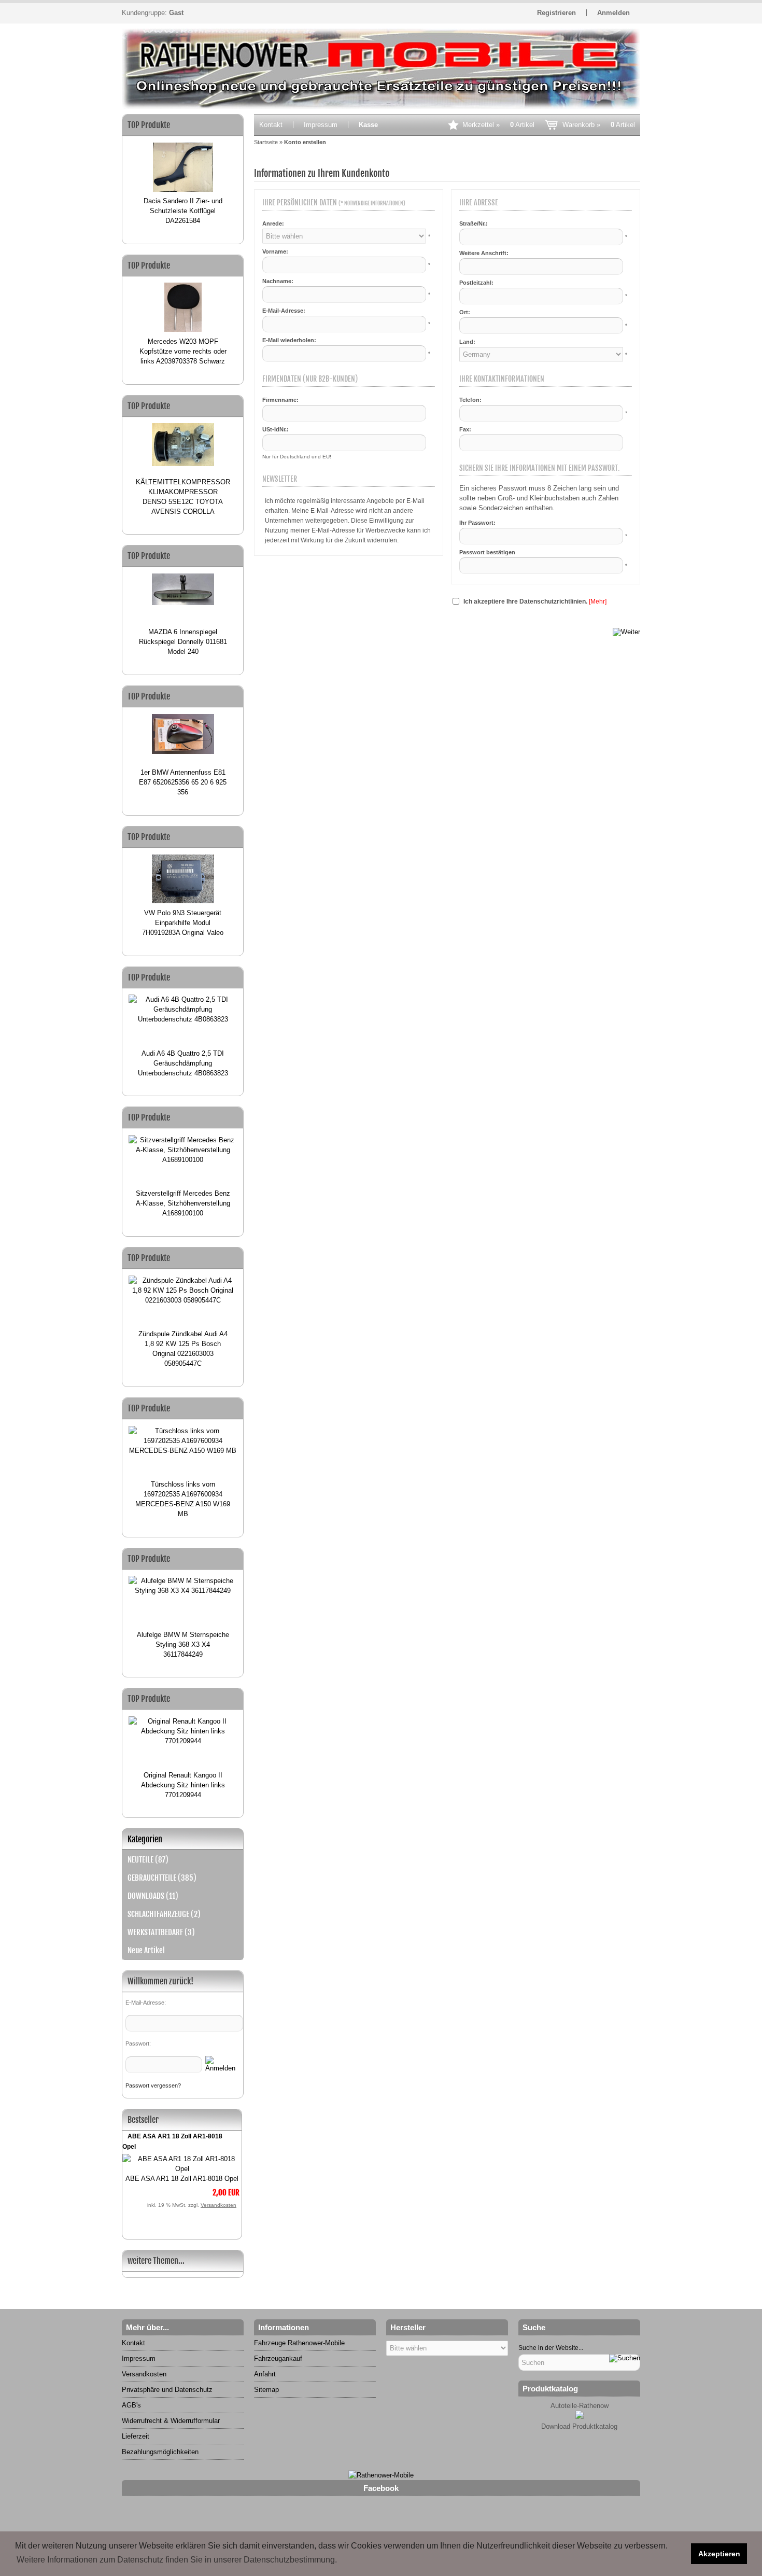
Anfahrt (265, 2374)
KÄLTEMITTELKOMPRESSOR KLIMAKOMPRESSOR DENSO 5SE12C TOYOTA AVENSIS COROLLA (183, 497)
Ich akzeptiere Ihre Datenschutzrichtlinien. (525, 601)
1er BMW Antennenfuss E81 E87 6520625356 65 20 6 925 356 (183, 782)
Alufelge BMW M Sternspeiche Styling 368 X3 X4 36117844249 (183, 1644)
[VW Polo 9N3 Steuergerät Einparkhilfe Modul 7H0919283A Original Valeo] (183, 878)
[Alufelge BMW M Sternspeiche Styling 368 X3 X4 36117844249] (183, 1599)
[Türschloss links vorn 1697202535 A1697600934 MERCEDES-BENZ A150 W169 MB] (183, 1449)
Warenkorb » (599, 125)
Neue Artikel (146, 1950)
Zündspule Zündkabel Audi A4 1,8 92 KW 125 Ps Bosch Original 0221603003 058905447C (183, 1349)
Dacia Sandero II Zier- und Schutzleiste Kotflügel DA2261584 (183, 211)
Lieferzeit (136, 2436)
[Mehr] (598, 601)
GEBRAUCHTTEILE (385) (162, 1878)
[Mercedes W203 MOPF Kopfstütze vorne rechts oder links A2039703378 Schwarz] (183, 306)
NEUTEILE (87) (148, 1860)
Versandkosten (218, 2205)
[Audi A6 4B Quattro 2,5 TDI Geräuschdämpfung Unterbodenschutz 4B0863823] (183, 1018)
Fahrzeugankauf (278, 2358)
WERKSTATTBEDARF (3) (161, 1932)
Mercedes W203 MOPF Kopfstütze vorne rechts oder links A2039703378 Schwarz (183, 351)
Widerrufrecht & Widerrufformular (171, 2421)
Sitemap (266, 2390)
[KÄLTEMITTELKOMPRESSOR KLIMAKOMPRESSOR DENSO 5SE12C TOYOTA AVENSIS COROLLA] (183, 446)
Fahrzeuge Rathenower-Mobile (299, 2343)
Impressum (321, 125)
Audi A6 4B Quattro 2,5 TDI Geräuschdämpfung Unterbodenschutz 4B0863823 (183, 1063)
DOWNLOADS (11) (153, 1896)
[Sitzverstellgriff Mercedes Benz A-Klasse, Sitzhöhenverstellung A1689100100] (183, 1158)
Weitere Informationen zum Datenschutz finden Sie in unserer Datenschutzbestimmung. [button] (177, 2560)
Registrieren (556, 13)
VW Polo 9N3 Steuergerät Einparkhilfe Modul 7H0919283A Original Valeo (183, 923)
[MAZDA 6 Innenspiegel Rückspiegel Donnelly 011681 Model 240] (183, 597)
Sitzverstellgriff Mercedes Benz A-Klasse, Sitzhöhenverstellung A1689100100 (183, 1203)
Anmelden (613, 13)
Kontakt (271, 125)
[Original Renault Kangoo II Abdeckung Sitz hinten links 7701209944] (183, 1740)
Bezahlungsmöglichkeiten (160, 2452)
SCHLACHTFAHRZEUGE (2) (164, 1914)
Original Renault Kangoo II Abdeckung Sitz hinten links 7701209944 (183, 1785)
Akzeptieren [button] (719, 2554)
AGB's (131, 2405)
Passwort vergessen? (153, 2085)
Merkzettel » (498, 125)
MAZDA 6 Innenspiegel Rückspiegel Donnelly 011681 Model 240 (183, 642)
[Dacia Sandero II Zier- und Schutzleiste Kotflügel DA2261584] (183, 166)
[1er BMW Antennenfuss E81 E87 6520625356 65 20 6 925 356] (183, 737)
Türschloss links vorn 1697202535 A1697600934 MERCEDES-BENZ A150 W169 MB (183, 1499)
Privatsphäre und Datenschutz (167, 2390)
